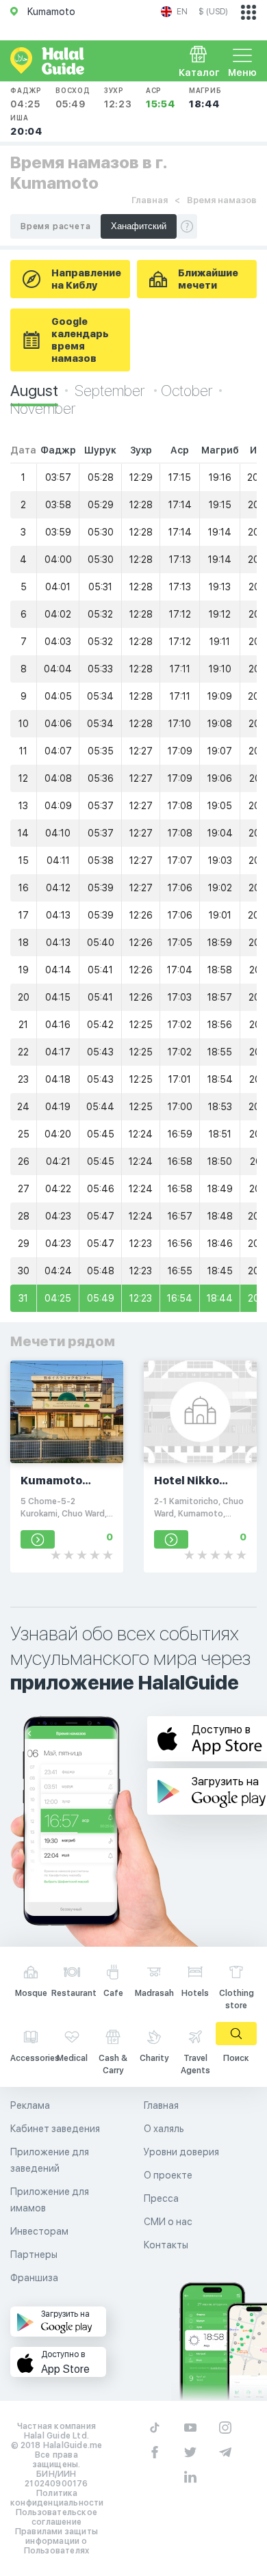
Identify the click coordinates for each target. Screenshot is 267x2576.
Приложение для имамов (50, 2200)
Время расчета (55, 226)
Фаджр (26, 98)
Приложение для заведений (50, 2160)
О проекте (168, 2175)
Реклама (30, 2105)
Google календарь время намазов (80, 340)
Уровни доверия (181, 2152)
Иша (26, 125)
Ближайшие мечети (208, 279)
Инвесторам (39, 2231)
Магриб (205, 98)
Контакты (166, 2245)
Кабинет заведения (55, 2129)
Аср (161, 98)
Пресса (161, 2198)
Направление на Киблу (86, 279)
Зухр (118, 98)
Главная (150, 200)
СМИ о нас (168, 2222)
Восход (73, 98)
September (111, 391)
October (187, 391)
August (34, 391)
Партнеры (34, 2255)
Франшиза (34, 2278)
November (43, 408)
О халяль (164, 2129)
